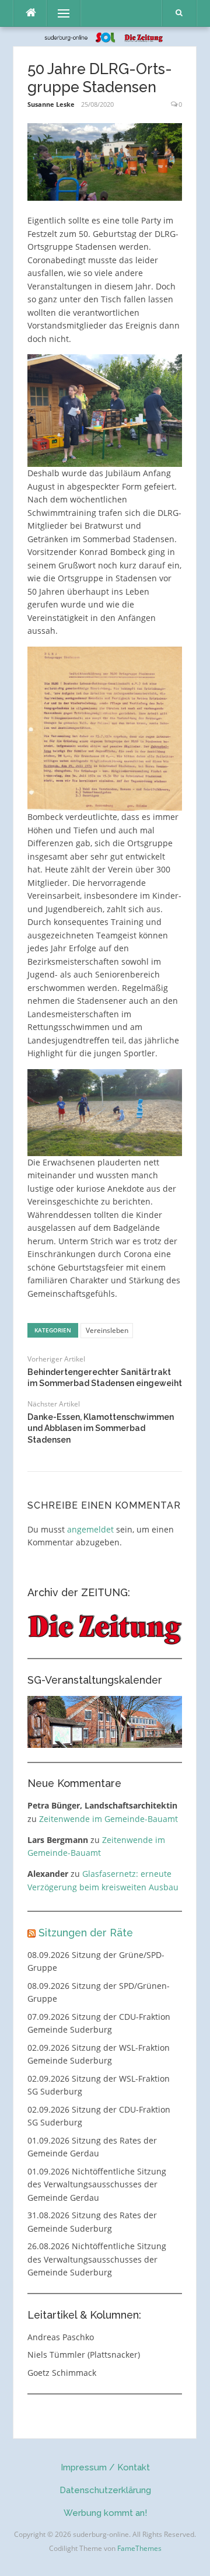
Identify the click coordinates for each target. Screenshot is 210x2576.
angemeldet (90, 1529)
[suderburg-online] (105, 36)
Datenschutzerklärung (105, 2490)
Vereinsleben (107, 1330)
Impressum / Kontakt (105, 2467)
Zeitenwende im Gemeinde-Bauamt (108, 1819)
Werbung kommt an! (105, 2513)
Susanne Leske (51, 104)
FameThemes (139, 2548)
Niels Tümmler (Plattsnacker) (84, 2355)
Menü (59, 13)
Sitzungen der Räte (86, 1933)
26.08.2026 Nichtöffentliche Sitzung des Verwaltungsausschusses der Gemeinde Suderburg (97, 2259)
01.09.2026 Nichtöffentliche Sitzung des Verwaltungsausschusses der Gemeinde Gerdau (97, 2184)
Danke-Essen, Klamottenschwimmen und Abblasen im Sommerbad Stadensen (101, 1428)
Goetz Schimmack (62, 2373)
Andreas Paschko (61, 2337)
